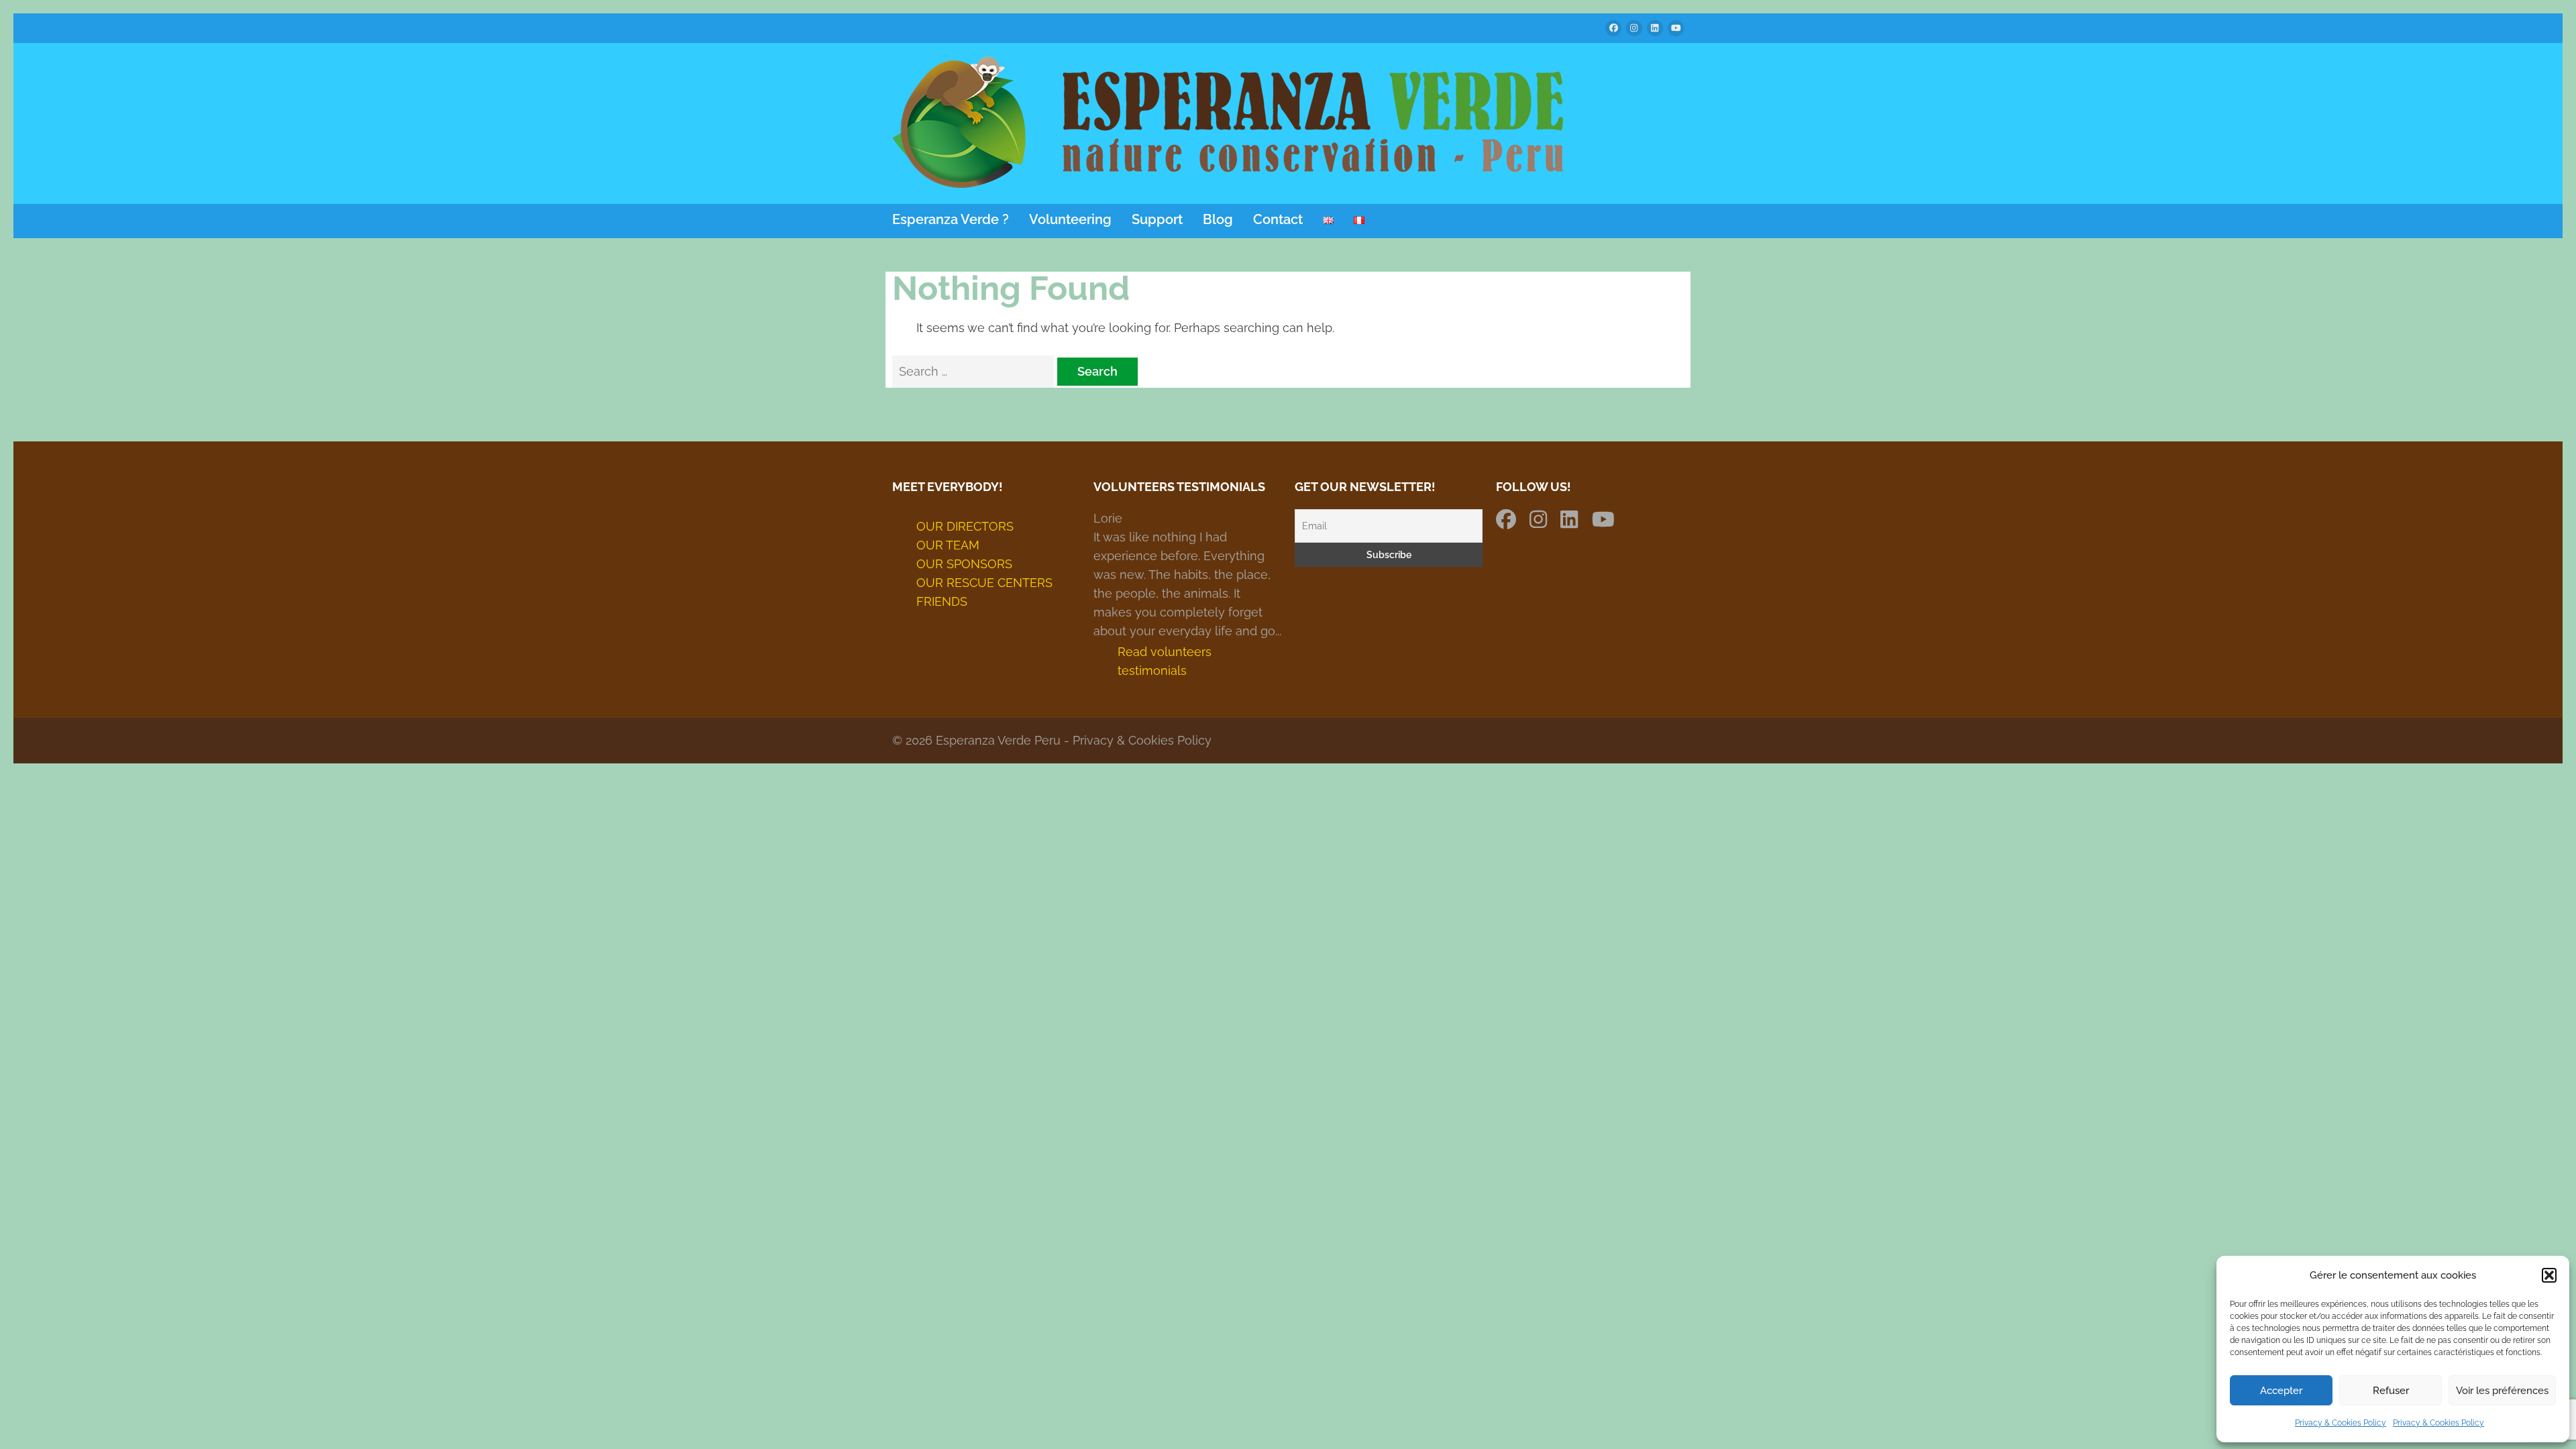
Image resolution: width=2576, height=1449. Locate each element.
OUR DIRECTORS (965, 526)
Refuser (2391, 1391)
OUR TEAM (948, 545)
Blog (1218, 220)
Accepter (2281, 1391)
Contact (1278, 220)
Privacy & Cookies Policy (2341, 1423)
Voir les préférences (2502, 1391)
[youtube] (1676, 28)
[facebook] (1613, 28)
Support (1157, 220)
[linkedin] (1655, 28)
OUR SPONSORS (964, 564)
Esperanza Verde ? (951, 220)
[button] (2549, 1275)
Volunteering (1070, 220)
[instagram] (1634, 28)
